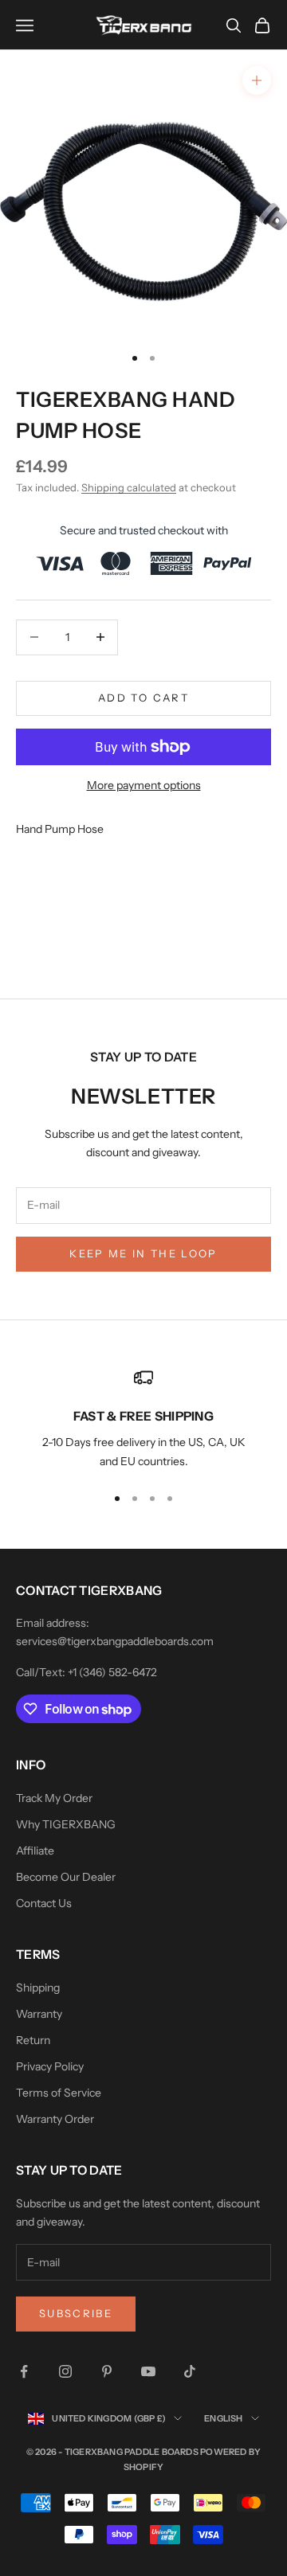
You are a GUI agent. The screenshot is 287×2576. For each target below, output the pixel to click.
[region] (143, 1419)
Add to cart (143, 698)
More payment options (144, 785)
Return (33, 2040)
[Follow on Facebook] (24, 2371)
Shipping (38, 1988)
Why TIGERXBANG (66, 1824)
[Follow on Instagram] (65, 2371)
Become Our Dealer (66, 1877)
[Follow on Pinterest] (107, 2371)
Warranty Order (55, 2119)
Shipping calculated (129, 487)
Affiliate (35, 1851)
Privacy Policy (50, 2066)
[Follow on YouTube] (148, 2371)
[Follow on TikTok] (190, 2371)
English (224, 2418)
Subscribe (76, 2313)
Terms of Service (59, 2093)
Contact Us (44, 1903)
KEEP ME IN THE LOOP (143, 1253)
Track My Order (54, 1798)
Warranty (39, 2014)
